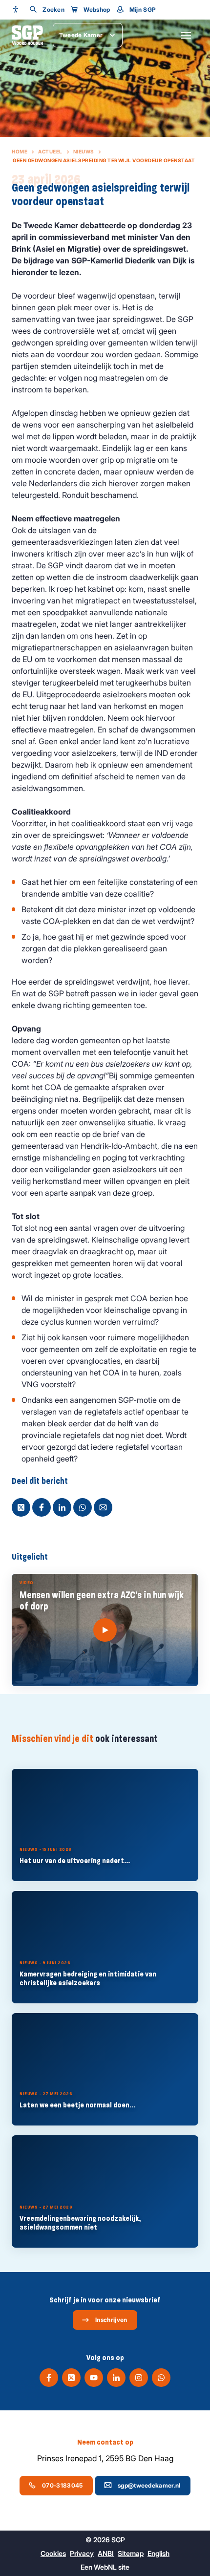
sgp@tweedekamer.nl (149, 2485)
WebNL (105, 2567)
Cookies (53, 2553)
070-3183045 (62, 2485)
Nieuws (84, 151)
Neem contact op (105, 2442)
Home (20, 151)
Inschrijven (111, 2320)
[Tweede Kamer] (27, 35)
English (158, 2553)
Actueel (50, 151)
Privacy (82, 2553)
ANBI (106, 2553)
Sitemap (131, 2553)
